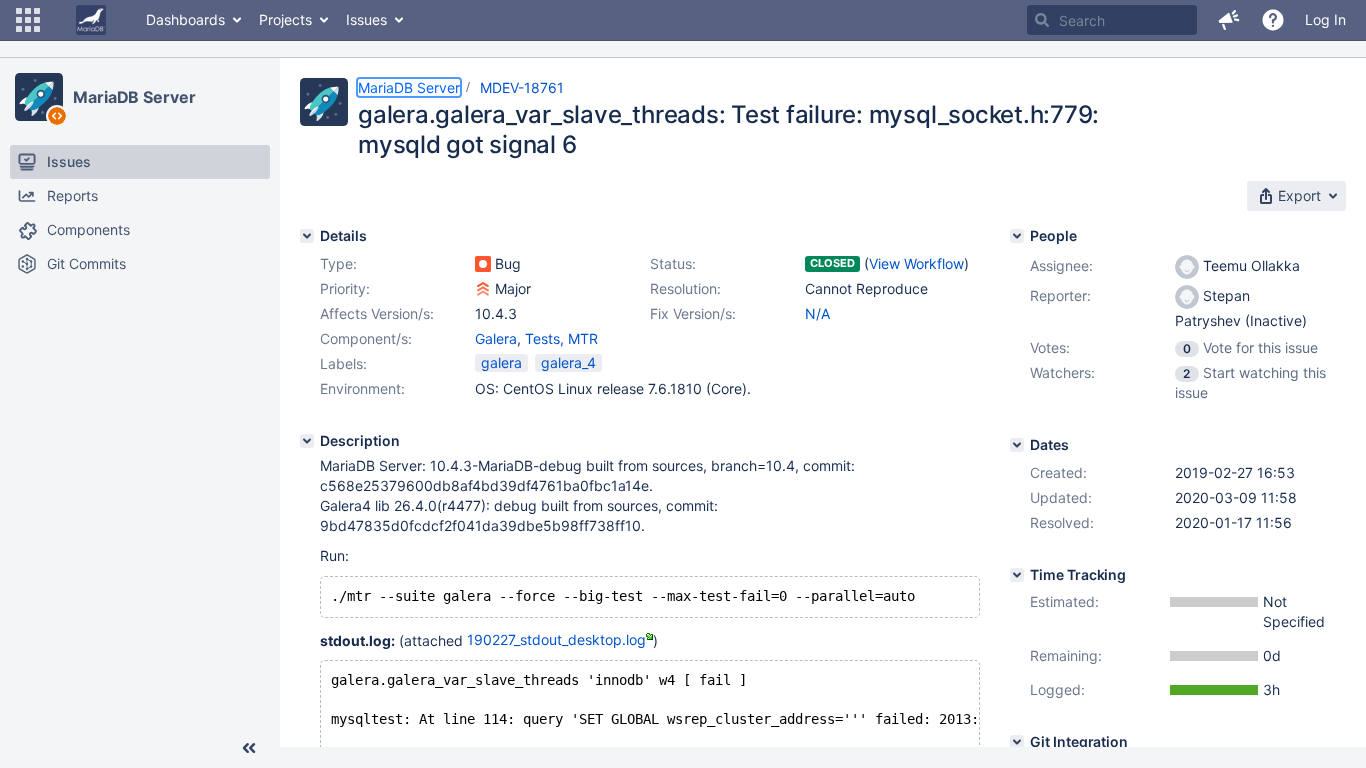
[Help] (1273, 20)
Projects (285, 19)
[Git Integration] (1017, 742)
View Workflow (916, 263)
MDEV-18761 (522, 87)
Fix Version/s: (693, 313)
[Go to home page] (91, 20)
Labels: (343, 363)
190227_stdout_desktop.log (556, 639)
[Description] (307, 441)
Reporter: (1060, 295)
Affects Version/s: (377, 313)
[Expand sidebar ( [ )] (249, 748)
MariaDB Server (134, 97)
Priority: (345, 288)
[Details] (307, 236)
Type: (338, 263)
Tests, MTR (561, 338)
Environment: (362, 388)
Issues (366, 19)
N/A (817, 313)
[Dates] (1017, 445)
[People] (1017, 236)
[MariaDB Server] (39, 97)
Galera (496, 338)
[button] (28, 20)
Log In (1325, 19)
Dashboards (185, 19)
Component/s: (366, 338)
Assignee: (1061, 265)
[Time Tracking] (1017, 575)
